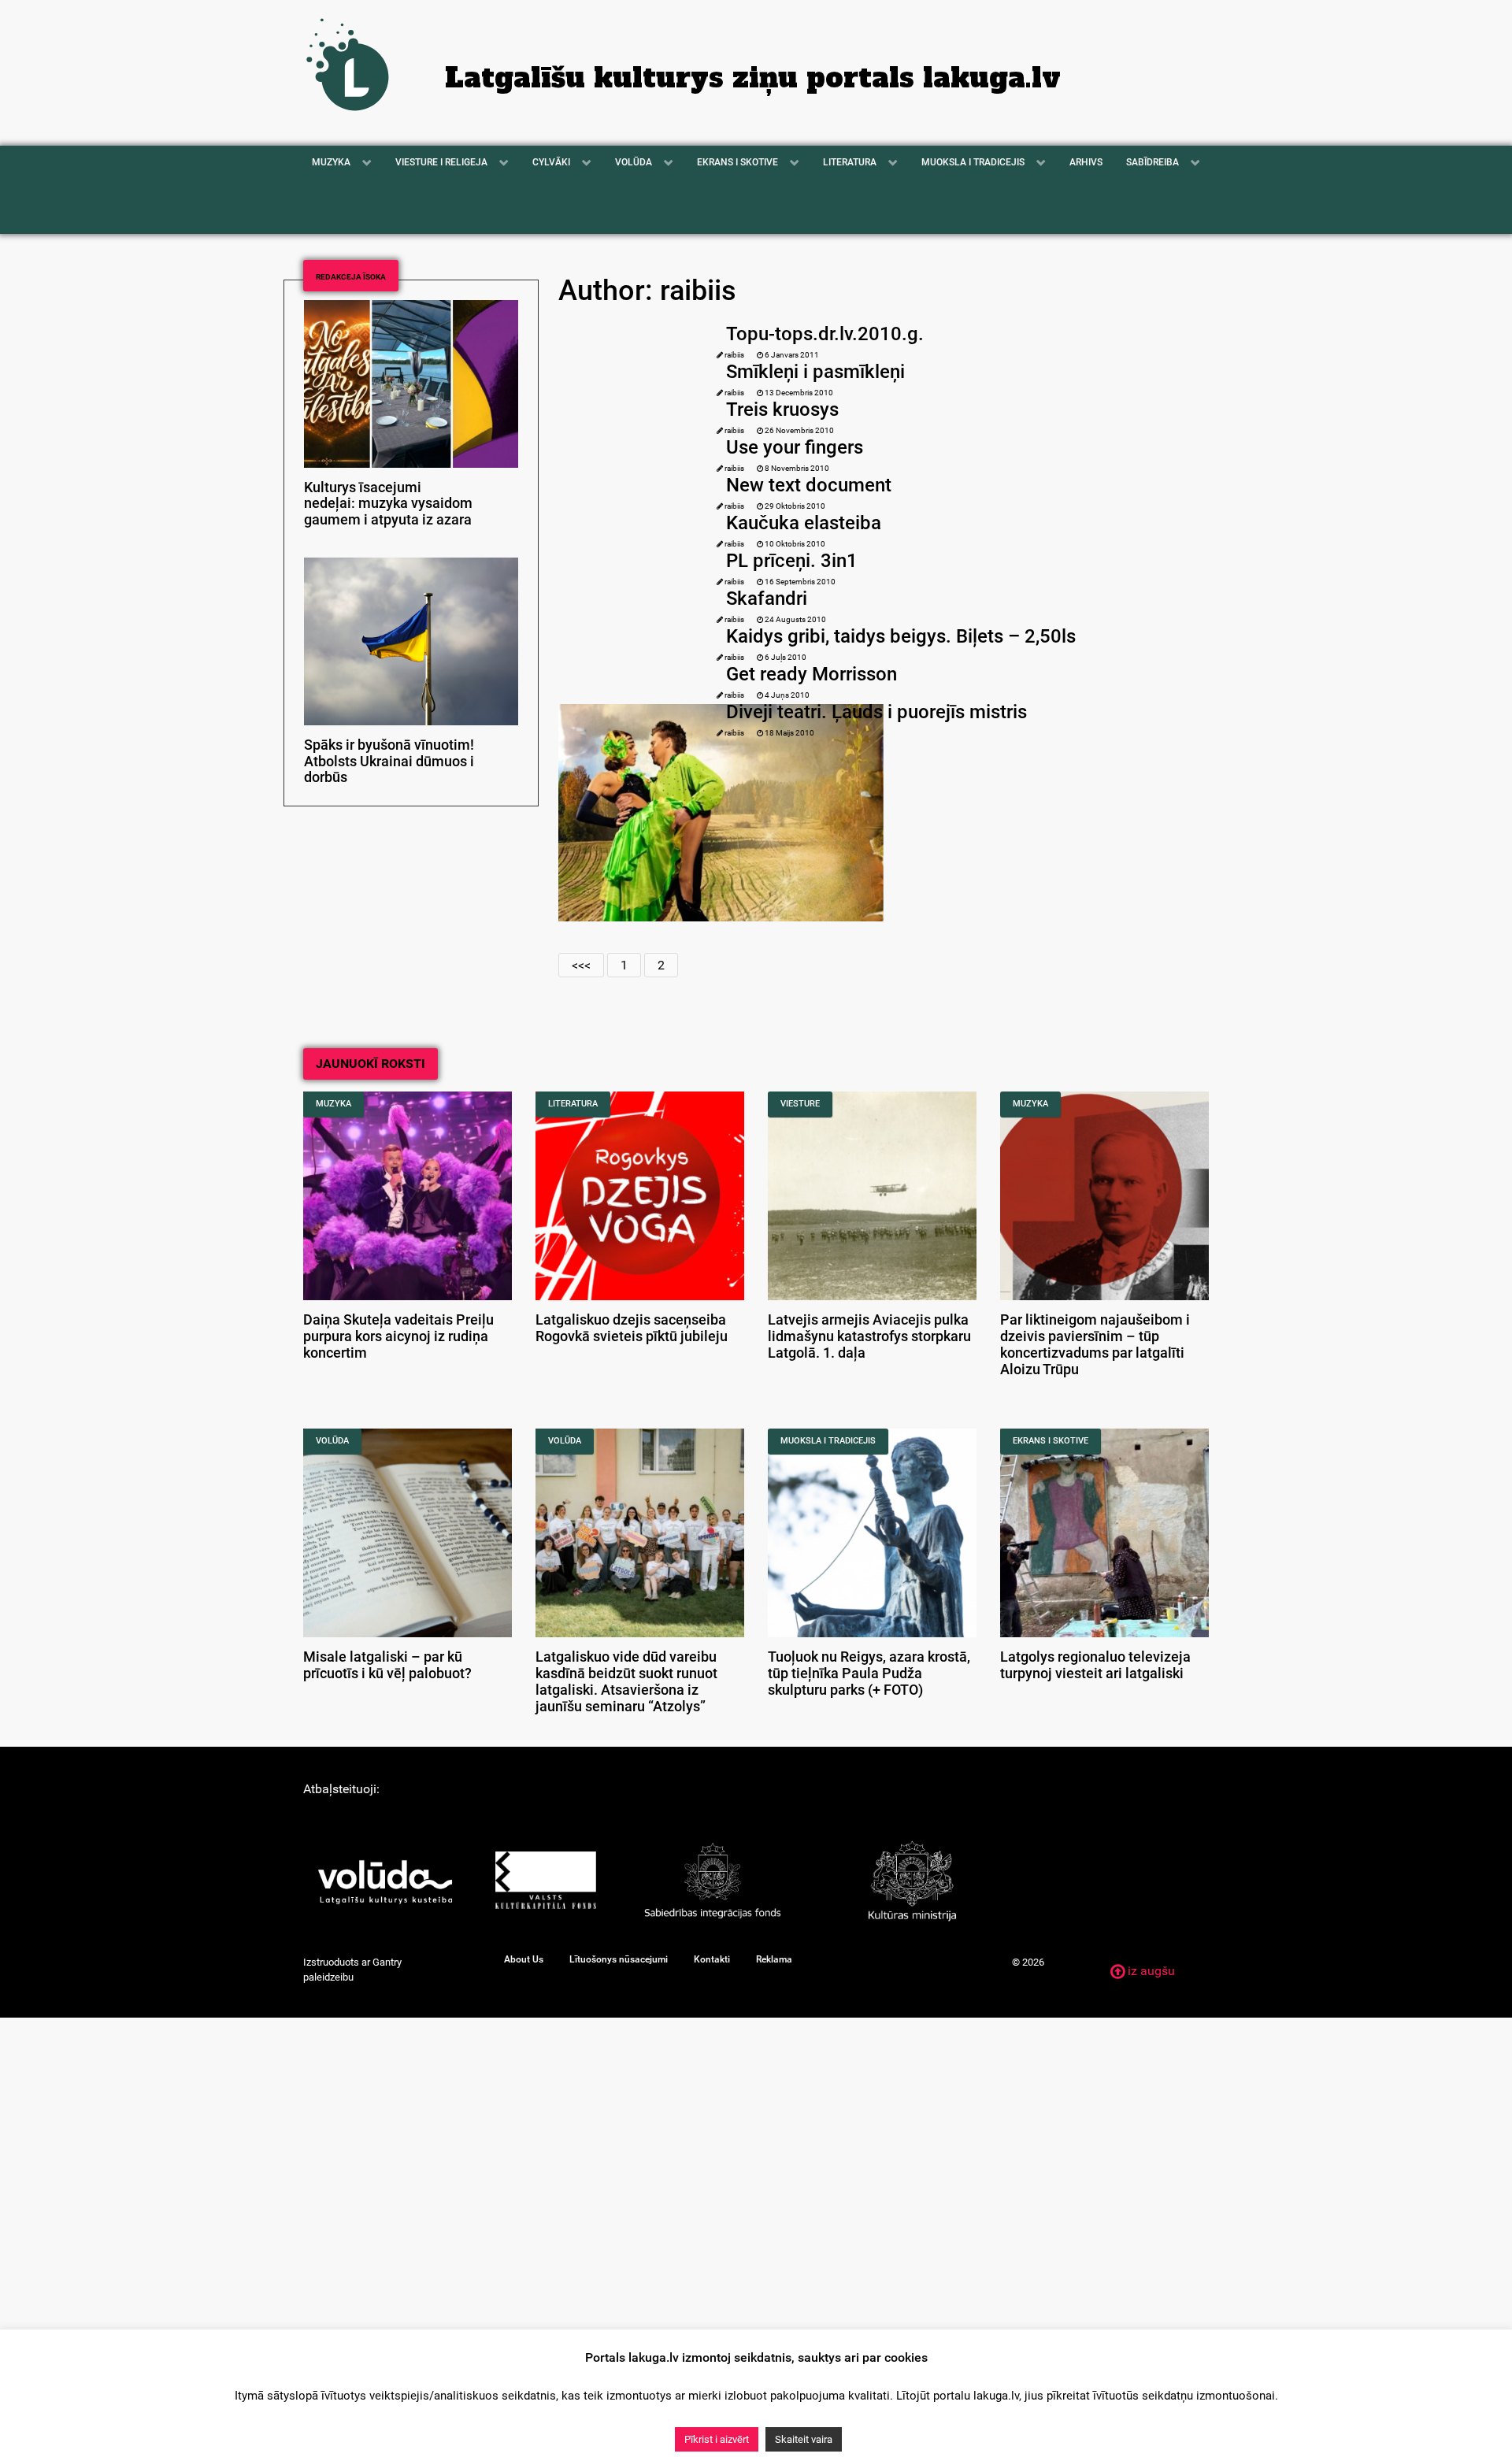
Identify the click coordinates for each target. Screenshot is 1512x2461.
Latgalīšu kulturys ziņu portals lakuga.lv (753, 78)
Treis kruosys (782, 410)
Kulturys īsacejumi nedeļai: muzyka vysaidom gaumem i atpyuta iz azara (388, 504)
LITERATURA (573, 1104)
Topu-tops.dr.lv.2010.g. (825, 334)
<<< (581, 965)
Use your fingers (795, 447)
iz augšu (1150, 1971)
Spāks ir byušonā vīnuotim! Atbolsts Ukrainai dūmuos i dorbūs (389, 762)
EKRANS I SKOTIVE (1051, 1441)
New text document (809, 485)
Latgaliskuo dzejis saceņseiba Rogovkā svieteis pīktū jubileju (632, 1328)
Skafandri (767, 599)
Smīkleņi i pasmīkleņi (815, 372)
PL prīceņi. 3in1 (792, 561)
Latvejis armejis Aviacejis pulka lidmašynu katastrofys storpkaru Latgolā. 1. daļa (869, 1336)
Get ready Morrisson (812, 674)
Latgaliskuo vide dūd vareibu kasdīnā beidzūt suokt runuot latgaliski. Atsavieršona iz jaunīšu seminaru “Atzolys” (626, 1681)
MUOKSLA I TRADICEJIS (828, 1441)
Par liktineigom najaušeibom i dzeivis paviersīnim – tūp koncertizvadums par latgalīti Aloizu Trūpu (1095, 1344)
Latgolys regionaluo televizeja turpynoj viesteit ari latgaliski (1095, 1665)
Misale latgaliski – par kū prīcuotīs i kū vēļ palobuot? (387, 1665)
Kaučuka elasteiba (804, 523)
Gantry (387, 1962)
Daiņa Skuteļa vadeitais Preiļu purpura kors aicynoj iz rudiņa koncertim (398, 1336)
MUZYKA (334, 1104)
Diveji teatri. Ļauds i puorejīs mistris (876, 712)
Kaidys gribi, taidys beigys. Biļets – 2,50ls (901, 636)
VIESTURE (800, 1104)
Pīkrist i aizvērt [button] (717, 2439)
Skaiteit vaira (804, 2439)
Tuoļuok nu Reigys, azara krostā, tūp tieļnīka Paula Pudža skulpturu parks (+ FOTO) (869, 1673)
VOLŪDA (332, 1441)
